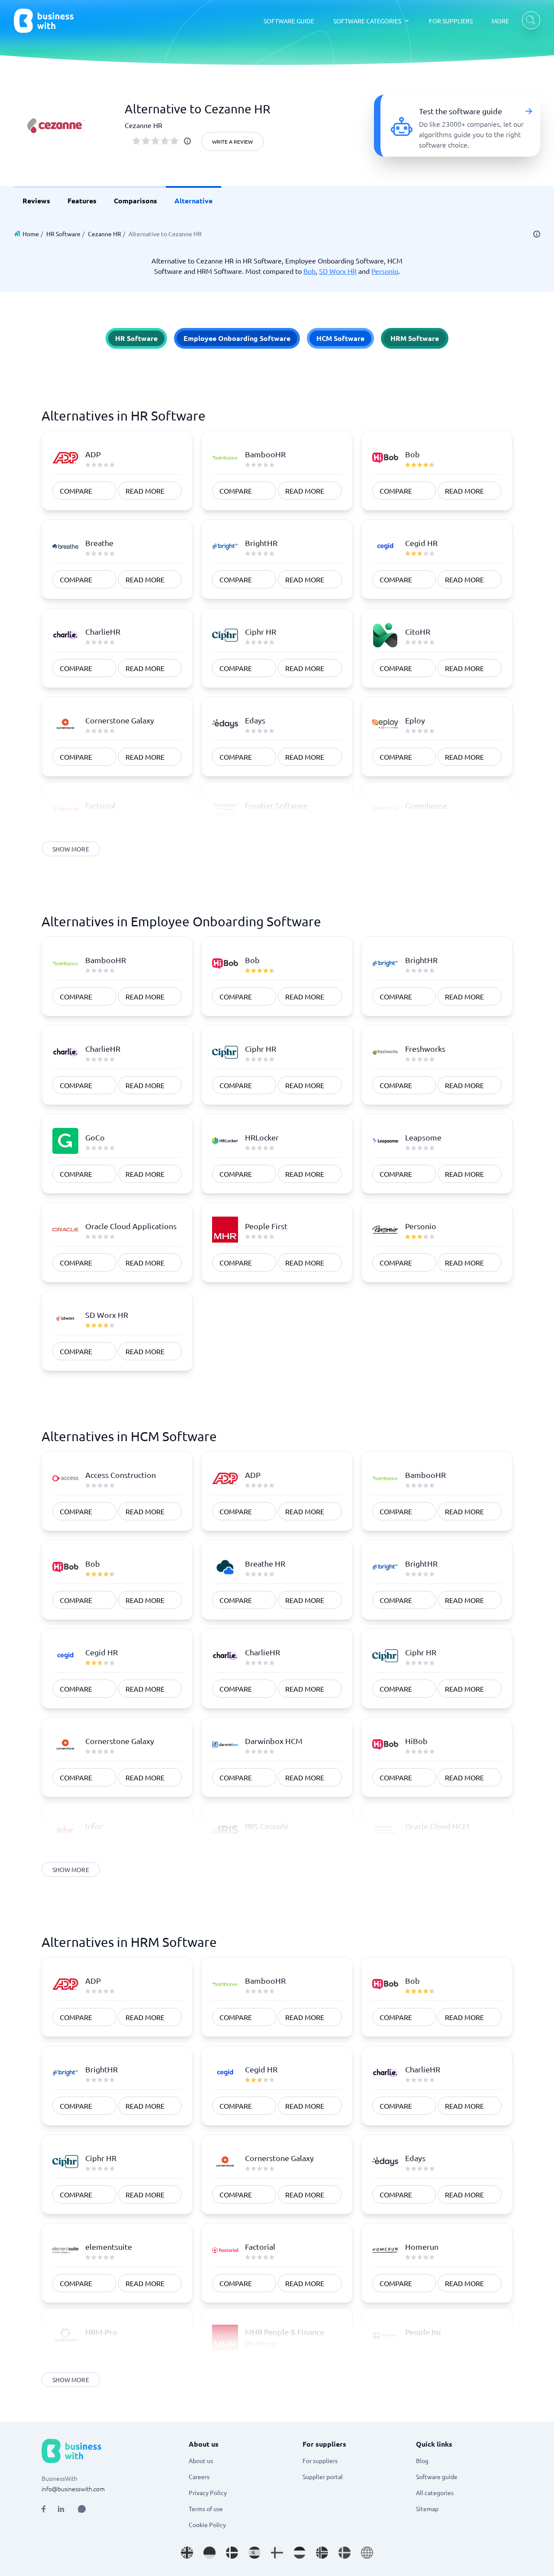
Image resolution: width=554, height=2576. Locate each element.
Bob (309, 271)
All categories (435, 2492)
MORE (500, 21)
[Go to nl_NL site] (300, 2553)
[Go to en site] (367, 2553)
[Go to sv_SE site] (345, 2553)
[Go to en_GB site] (187, 2553)
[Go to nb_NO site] (322, 2553)
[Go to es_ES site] (254, 2553)
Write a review (232, 141)
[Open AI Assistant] (82, 2509)
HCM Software (340, 338)
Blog (422, 2460)
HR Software (63, 234)
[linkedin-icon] (61, 2509)
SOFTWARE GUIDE (289, 21)
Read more (145, 491)
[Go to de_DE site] (209, 2553)
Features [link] (82, 201)
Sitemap (427, 2509)
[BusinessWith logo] (44, 21)
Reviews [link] (36, 201)
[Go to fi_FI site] (277, 2553)
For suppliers (320, 2460)
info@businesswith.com (73, 2489)
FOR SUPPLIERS (451, 21)
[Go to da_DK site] (232, 2553)
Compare (76, 491)
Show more (71, 849)
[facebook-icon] (43, 2509)
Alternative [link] (193, 201)
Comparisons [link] (135, 201)
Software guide (437, 2476)
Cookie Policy (207, 2525)
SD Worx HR (338, 271)
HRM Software (415, 338)
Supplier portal (323, 2476)
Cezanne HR (105, 234)
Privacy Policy (208, 2492)
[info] (187, 141)
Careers (199, 2476)
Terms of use (206, 2509)
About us (201, 2460)
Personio (385, 271)
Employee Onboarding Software (237, 338)
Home (31, 234)
